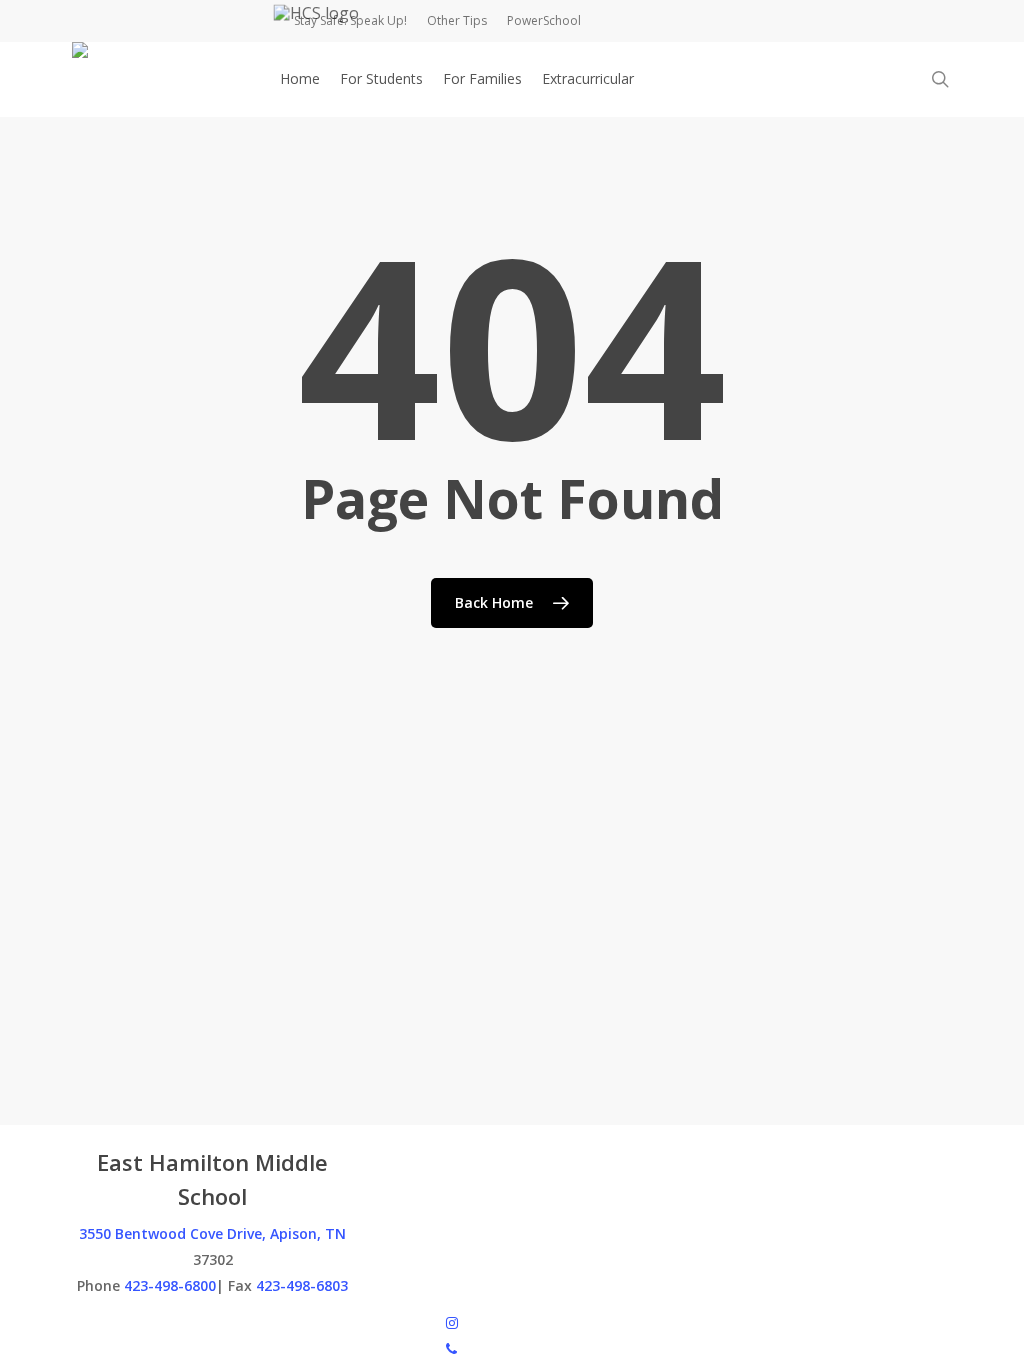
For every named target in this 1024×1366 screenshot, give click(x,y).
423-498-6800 (170, 1285)
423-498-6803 (302, 1285)
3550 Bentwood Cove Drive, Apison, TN (212, 1233)
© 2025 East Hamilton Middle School (191, 1321)
